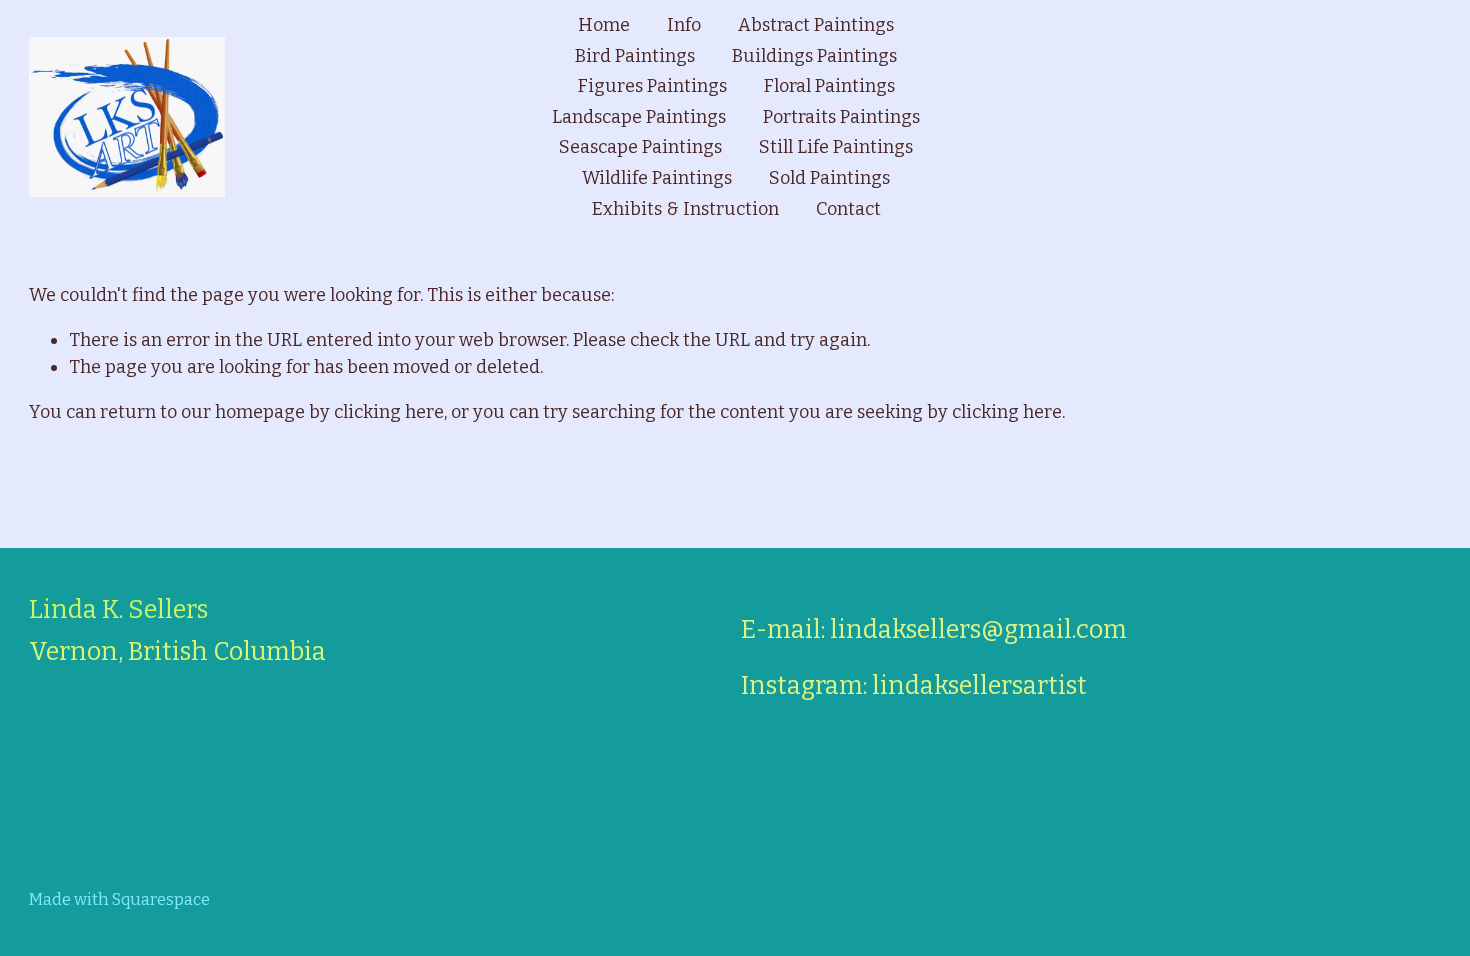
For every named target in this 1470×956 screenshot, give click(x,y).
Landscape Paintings (639, 117)
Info (684, 25)
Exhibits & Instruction (685, 209)
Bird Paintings (635, 56)
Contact (848, 209)
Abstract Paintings (816, 25)
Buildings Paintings (814, 56)
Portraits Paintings (841, 117)
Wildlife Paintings (657, 178)
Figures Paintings (652, 86)
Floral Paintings (829, 86)
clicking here (389, 412)
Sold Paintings (829, 178)
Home (604, 25)
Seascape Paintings (640, 147)
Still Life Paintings (836, 147)
